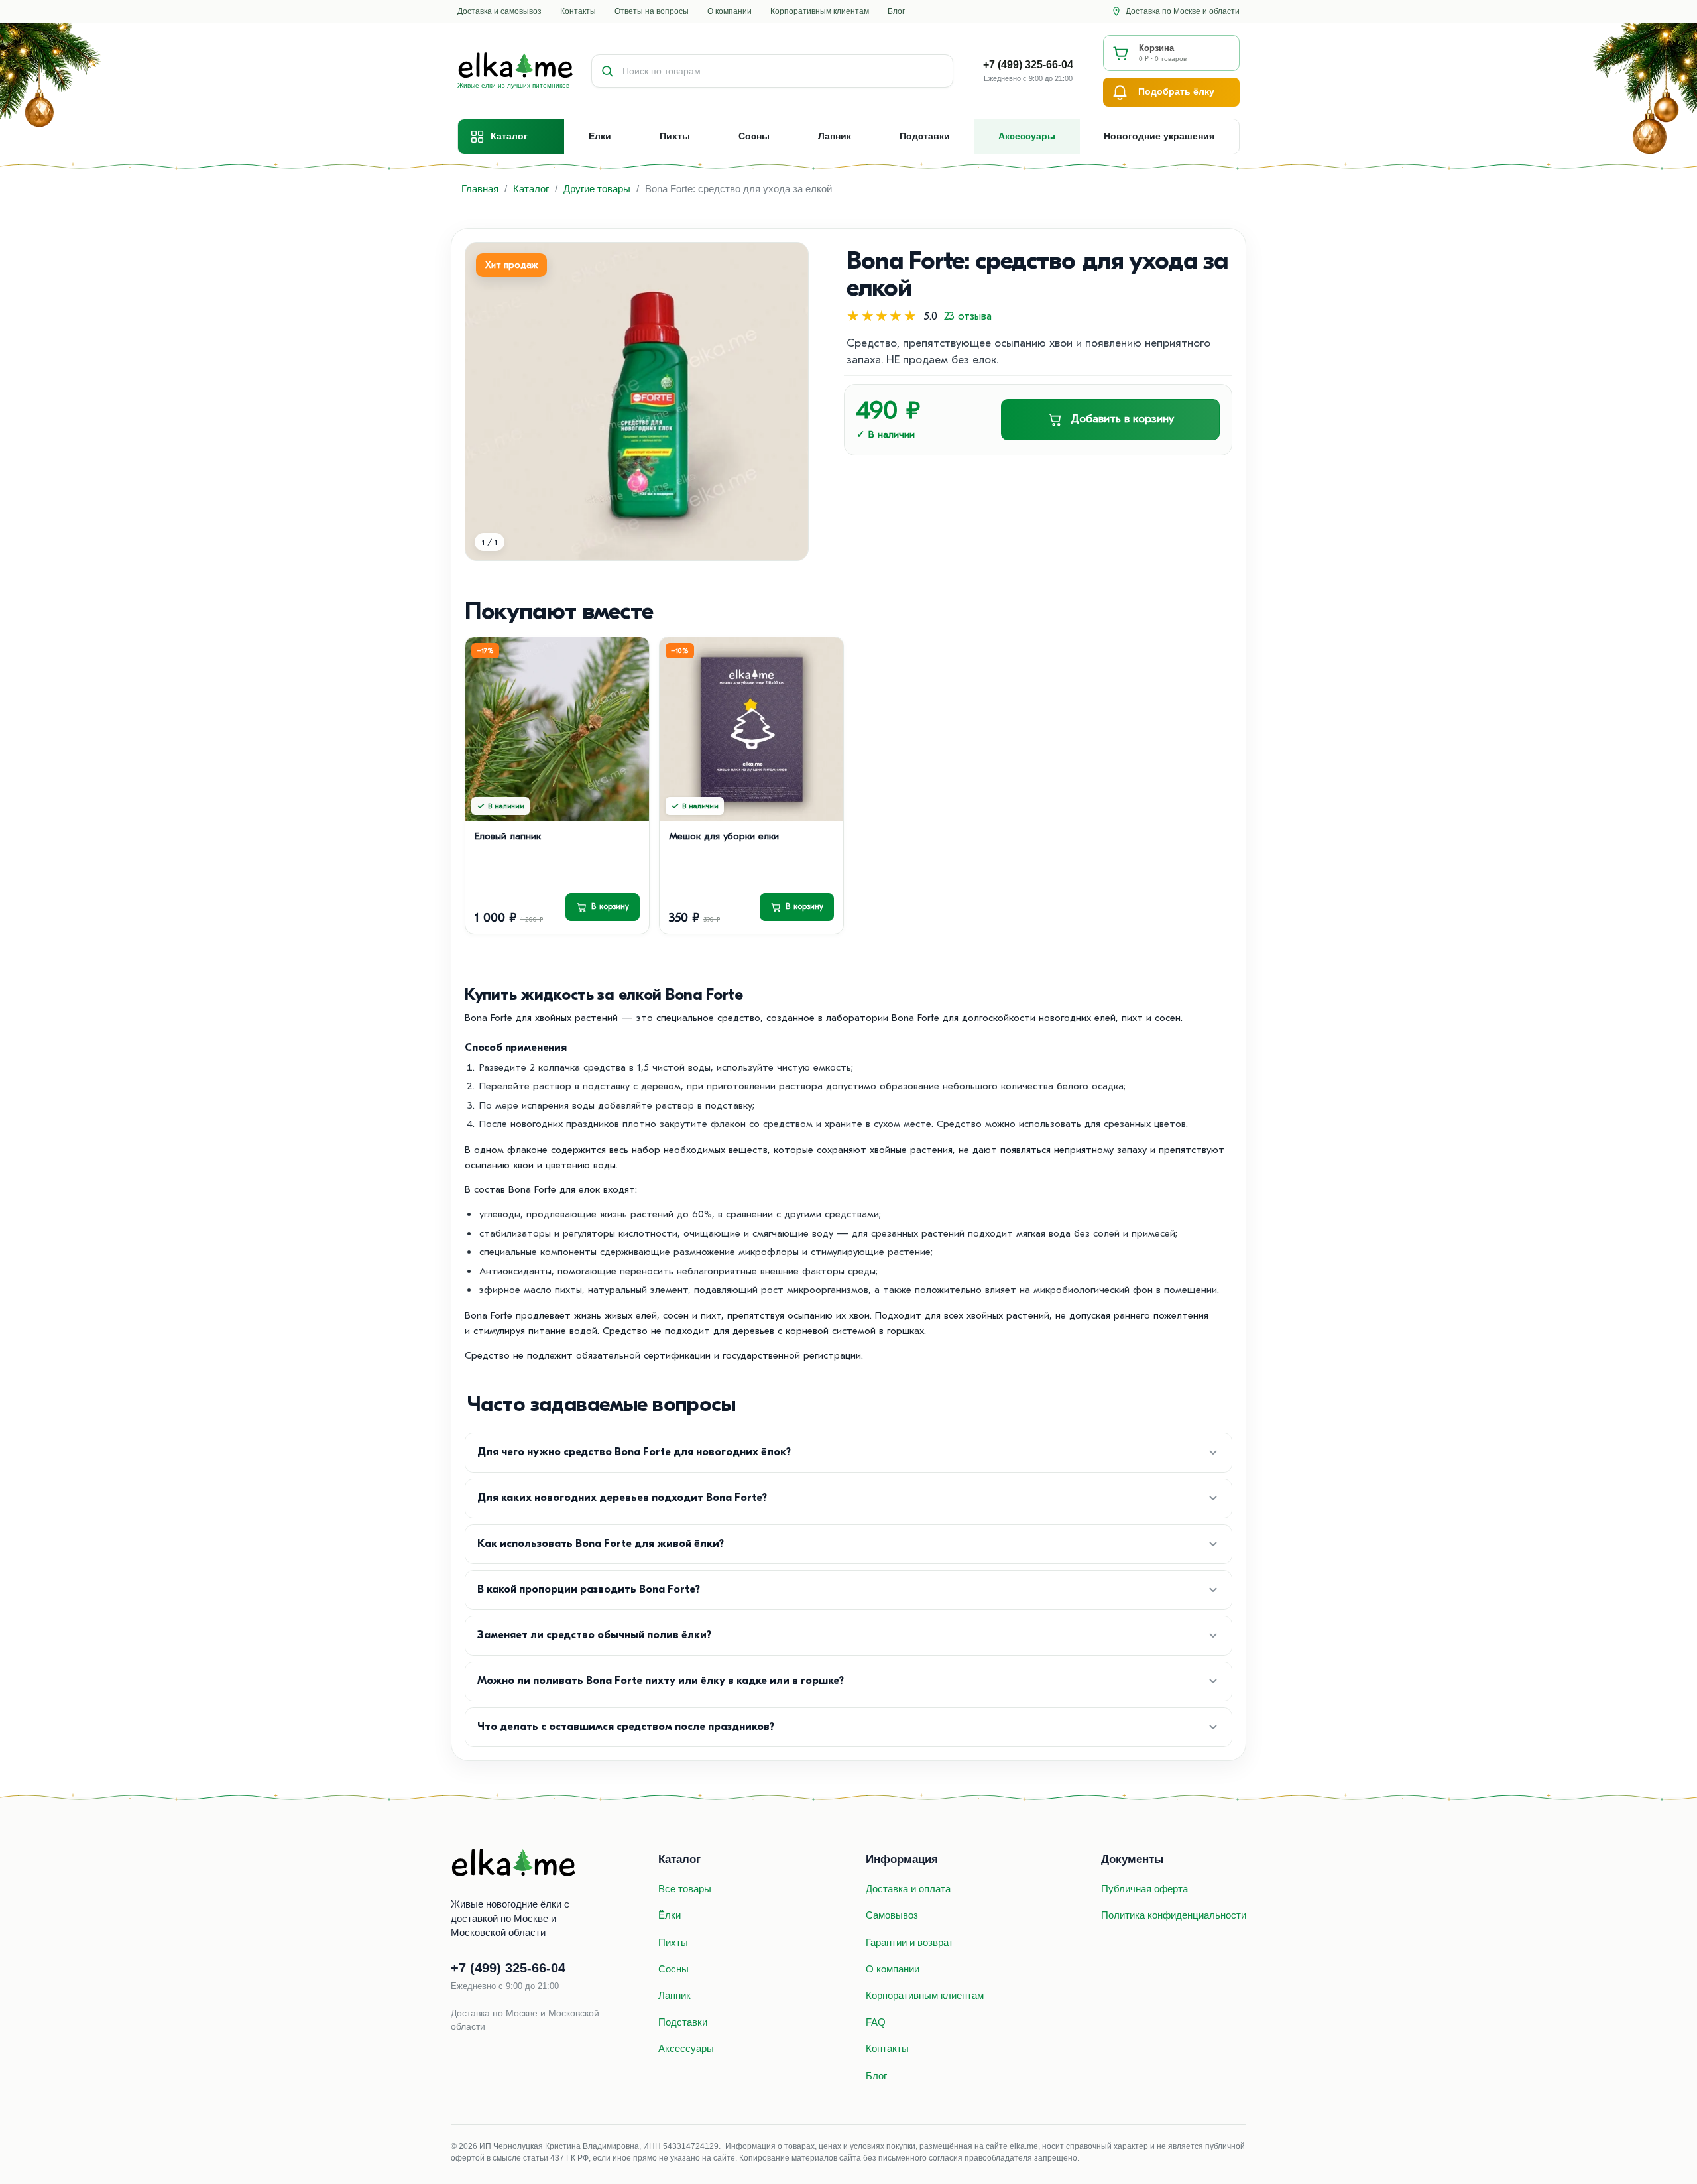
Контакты (578, 11)
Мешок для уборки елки (724, 836)
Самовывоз (892, 1915)
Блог (896, 11)
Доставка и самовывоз (499, 11)
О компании (730, 11)
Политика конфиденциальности (1174, 1915)
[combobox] (788, 71)
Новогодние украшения (1159, 136)
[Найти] (607, 71)
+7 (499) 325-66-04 (1028, 65)
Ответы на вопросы (652, 11)
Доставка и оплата (908, 1889)
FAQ (876, 2022)
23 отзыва (968, 316)
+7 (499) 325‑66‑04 (508, 1968)
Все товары (685, 1889)
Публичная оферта (1144, 1889)
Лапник (835, 136)
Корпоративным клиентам (820, 11)
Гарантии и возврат (909, 1942)
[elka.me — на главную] (514, 1863)
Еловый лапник (508, 836)
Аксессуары (1027, 136)
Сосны (754, 136)
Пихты (675, 136)
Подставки (925, 136)
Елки (600, 136)
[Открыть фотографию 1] (637, 401)
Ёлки (670, 1915)
